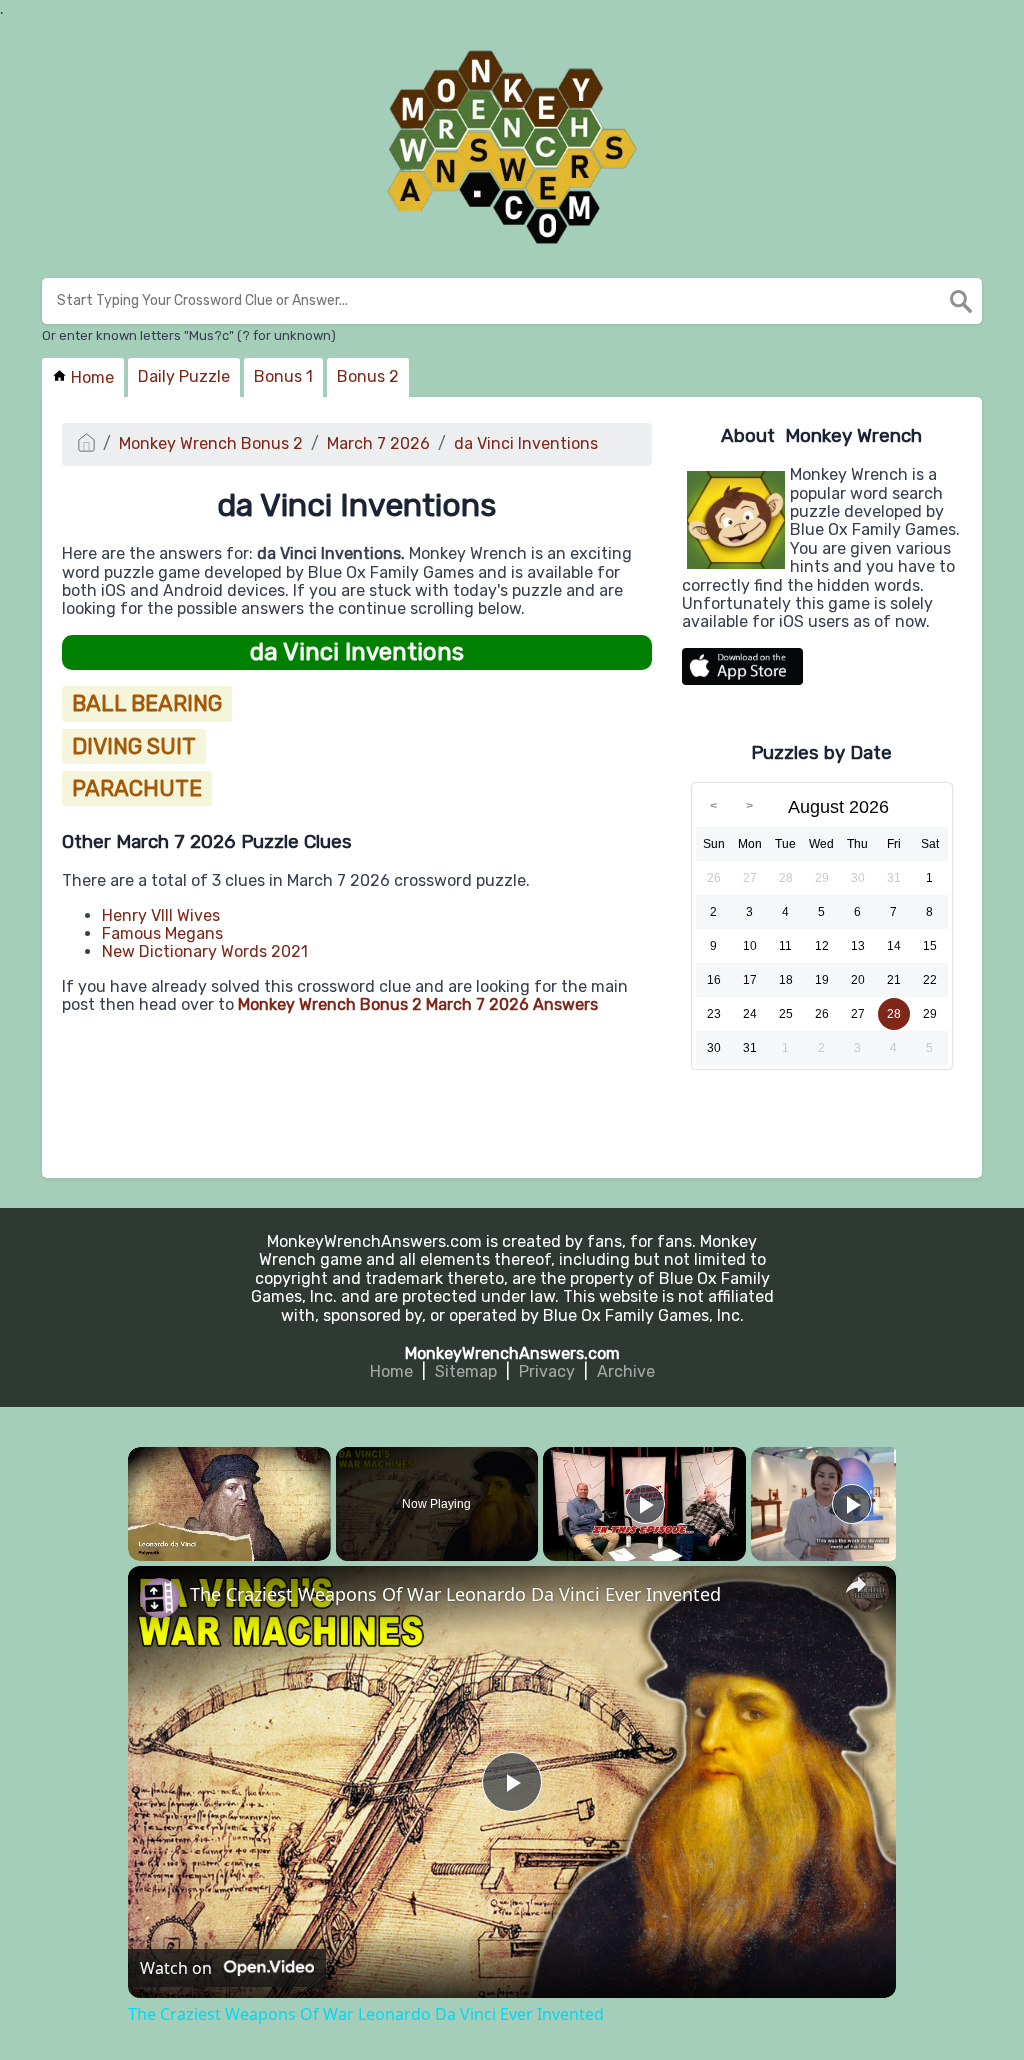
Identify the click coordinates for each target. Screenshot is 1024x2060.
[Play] (645, 1504)
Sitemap (466, 1371)
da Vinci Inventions (526, 443)
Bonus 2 (368, 376)
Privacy (547, 1371)
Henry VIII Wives (161, 915)
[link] (160, 1598)
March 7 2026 (378, 443)
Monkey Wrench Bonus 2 (211, 443)
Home (90, 377)
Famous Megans (162, 933)
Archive (626, 1371)
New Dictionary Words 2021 (205, 951)
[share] (856, 1585)
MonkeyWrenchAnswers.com (512, 1353)
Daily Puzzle (184, 376)
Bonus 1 (283, 376)
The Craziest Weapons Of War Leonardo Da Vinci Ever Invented (455, 1594)
